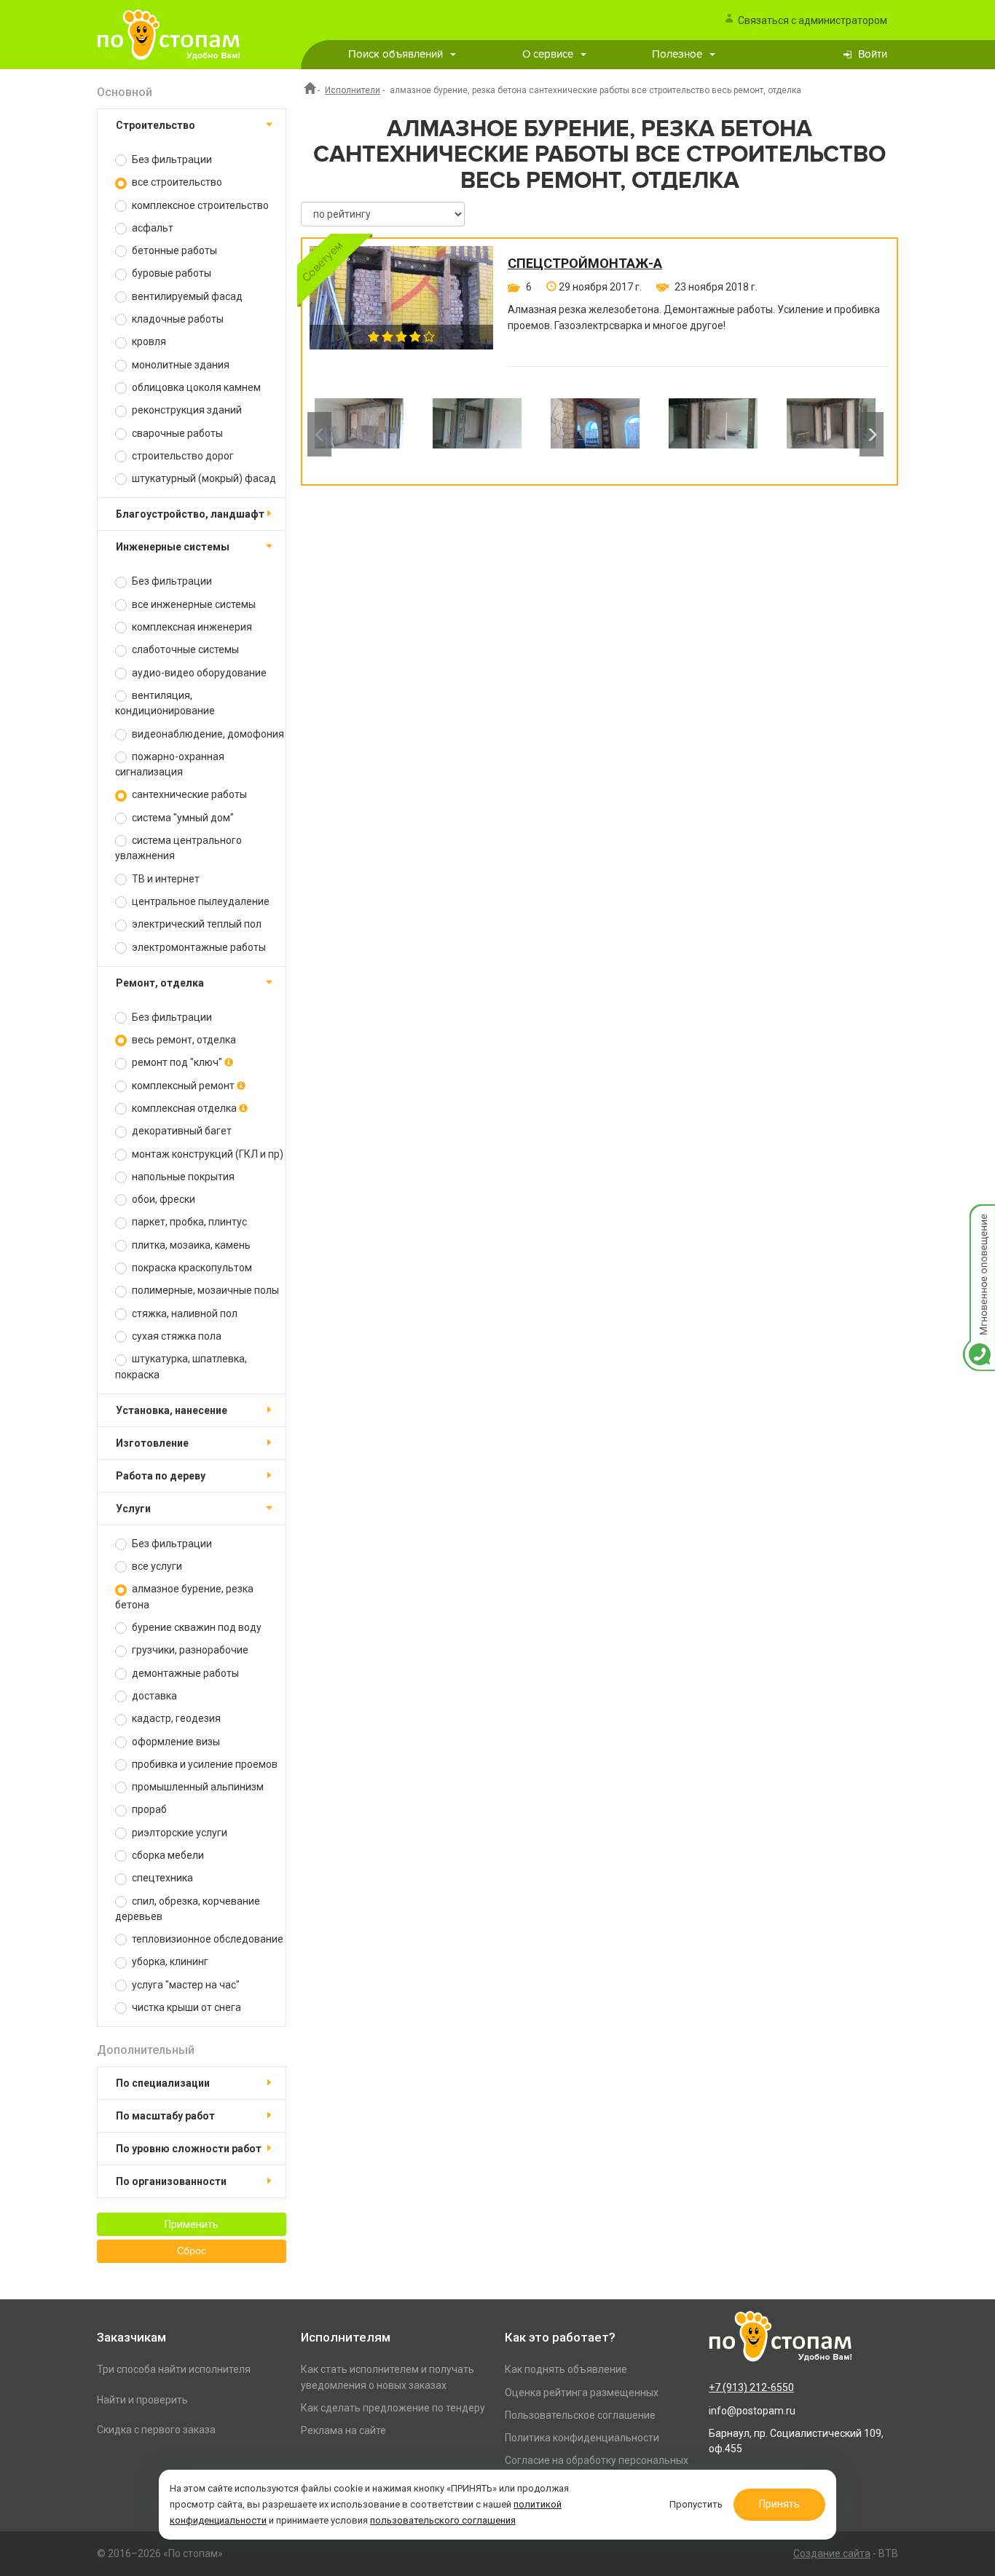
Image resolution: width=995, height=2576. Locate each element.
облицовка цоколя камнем (195, 387)
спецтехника (161, 1878)
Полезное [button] (677, 54)
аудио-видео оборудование (198, 673)
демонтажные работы (184, 1673)
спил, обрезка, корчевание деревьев (188, 1909)
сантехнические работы (188, 794)
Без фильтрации (171, 159)
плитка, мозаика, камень (190, 1245)
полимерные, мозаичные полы (204, 1290)
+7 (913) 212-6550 (751, 2387)
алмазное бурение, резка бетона (184, 1596)
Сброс (192, 2251)
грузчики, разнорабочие (189, 1650)
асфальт (152, 228)
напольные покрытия (182, 1177)
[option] (359, 434)
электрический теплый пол (196, 924)
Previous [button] (319, 434)
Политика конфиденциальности (582, 2438)
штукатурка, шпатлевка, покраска (181, 1366)
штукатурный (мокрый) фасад (203, 478)
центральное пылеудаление (200, 901)
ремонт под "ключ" (177, 1062)
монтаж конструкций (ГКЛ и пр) (207, 1154)
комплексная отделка (184, 1108)
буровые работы (170, 273)
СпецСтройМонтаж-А (585, 264)
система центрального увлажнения (178, 848)
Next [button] (872, 434)
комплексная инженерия (191, 627)
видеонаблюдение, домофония (207, 734)
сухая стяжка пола (176, 1336)
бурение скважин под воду (196, 1627)
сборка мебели (167, 1855)
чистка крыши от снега (185, 2007)
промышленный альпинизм (197, 1787)
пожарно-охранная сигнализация (170, 764)
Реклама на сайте (343, 2430)
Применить (192, 2224)
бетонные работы (173, 250)
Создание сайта (832, 2553)
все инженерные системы (193, 604)
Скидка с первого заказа (156, 2430)
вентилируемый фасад (186, 296)
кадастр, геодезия (175, 1718)
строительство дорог (182, 456)
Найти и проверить (142, 2400)
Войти (873, 54)
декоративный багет (181, 1131)
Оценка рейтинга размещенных (582, 2393)
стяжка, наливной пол (184, 1313)
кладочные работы (177, 319)
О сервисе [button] (548, 54)
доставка (153, 1696)
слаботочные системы (184, 649)
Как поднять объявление (566, 2369)
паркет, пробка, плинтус (188, 1222)
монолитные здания (180, 365)
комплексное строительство (199, 205)
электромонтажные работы (198, 947)
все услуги (156, 1566)
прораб (148, 1809)
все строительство (176, 182)
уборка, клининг (169, 1961)
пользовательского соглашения (443, 2520)
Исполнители (353, 90)
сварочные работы (176, 433)
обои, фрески (162, 1199)
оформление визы (175, 1742)
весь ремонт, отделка (183, 1040)
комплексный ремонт (183, 1086)
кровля (148, 341)
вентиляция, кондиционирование (165, 703)
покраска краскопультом (191, 1268)
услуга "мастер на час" (185, 1985)
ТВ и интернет (165, 879)
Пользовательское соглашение (580, 2415)
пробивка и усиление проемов (204, 1764)
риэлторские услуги (178, 1833)
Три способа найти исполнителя (174, 2369)
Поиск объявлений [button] (396, 54)
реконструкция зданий (186, 410)
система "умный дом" (182, 818)
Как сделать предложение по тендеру (393, 2408)
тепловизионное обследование (207, 1939)
